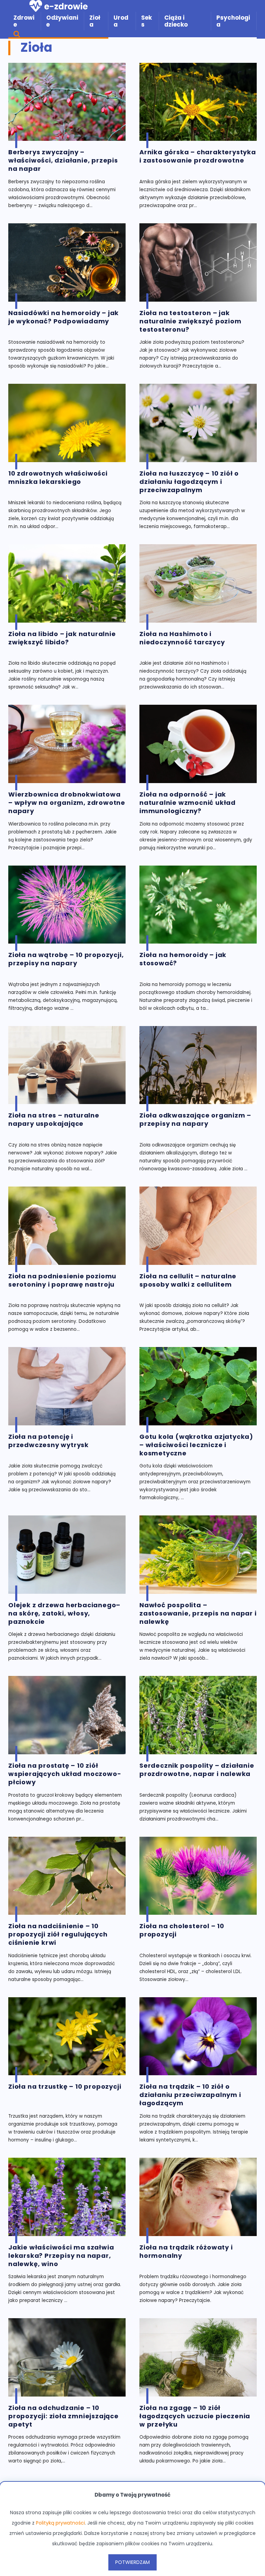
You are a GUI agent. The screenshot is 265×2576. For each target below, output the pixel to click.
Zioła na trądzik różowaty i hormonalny (186, 2252)
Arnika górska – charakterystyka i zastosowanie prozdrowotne (198, 156)
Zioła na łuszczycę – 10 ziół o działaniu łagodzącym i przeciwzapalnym (189, 482)
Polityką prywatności (60, 2523)
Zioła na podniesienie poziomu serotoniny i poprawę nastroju (62, 1280)
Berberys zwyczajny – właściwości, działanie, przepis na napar (63, 160)
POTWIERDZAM (132, 2562)
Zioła (95, 21)
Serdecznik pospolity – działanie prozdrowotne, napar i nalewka (197, 1770)
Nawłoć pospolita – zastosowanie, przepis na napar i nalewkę (198, 1613)
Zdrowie (24, 21)
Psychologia (233, 21)
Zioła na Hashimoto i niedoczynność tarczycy (182, 638)
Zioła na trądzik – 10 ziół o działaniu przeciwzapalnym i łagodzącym (190, 2095)
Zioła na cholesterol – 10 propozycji (182, 1930)
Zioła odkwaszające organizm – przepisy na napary (195, 1120)
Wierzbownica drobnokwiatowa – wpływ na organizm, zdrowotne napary (67, 803)
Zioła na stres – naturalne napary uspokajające (54, 1120)
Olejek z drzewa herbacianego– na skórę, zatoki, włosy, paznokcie (64, 1613)
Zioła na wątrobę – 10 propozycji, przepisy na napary (66, 959)
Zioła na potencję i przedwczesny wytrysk (48, 1441)
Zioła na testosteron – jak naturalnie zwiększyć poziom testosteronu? (190, 321)
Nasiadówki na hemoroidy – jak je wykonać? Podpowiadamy (63, 317)
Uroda (121, 21)
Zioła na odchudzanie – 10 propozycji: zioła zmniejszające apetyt (63, 2416)
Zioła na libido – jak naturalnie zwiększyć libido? (62, 638)
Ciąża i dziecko (176, 21)
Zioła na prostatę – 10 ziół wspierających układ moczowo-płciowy (65, 1774)
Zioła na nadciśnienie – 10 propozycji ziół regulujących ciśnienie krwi (58, 1934)
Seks (146, 21)
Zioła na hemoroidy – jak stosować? (183, 959)
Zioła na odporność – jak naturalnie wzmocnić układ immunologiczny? (188, 803)
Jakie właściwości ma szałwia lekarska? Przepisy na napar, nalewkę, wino (61, 2256)
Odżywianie (62, 21)
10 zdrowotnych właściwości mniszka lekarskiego (58, 478)
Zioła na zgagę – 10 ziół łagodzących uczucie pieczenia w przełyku (195, 2416)
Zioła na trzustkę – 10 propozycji (65, 2087)
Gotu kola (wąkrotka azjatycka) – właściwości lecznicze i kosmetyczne (196, 1445)
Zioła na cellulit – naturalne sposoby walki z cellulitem (188, 1280)
